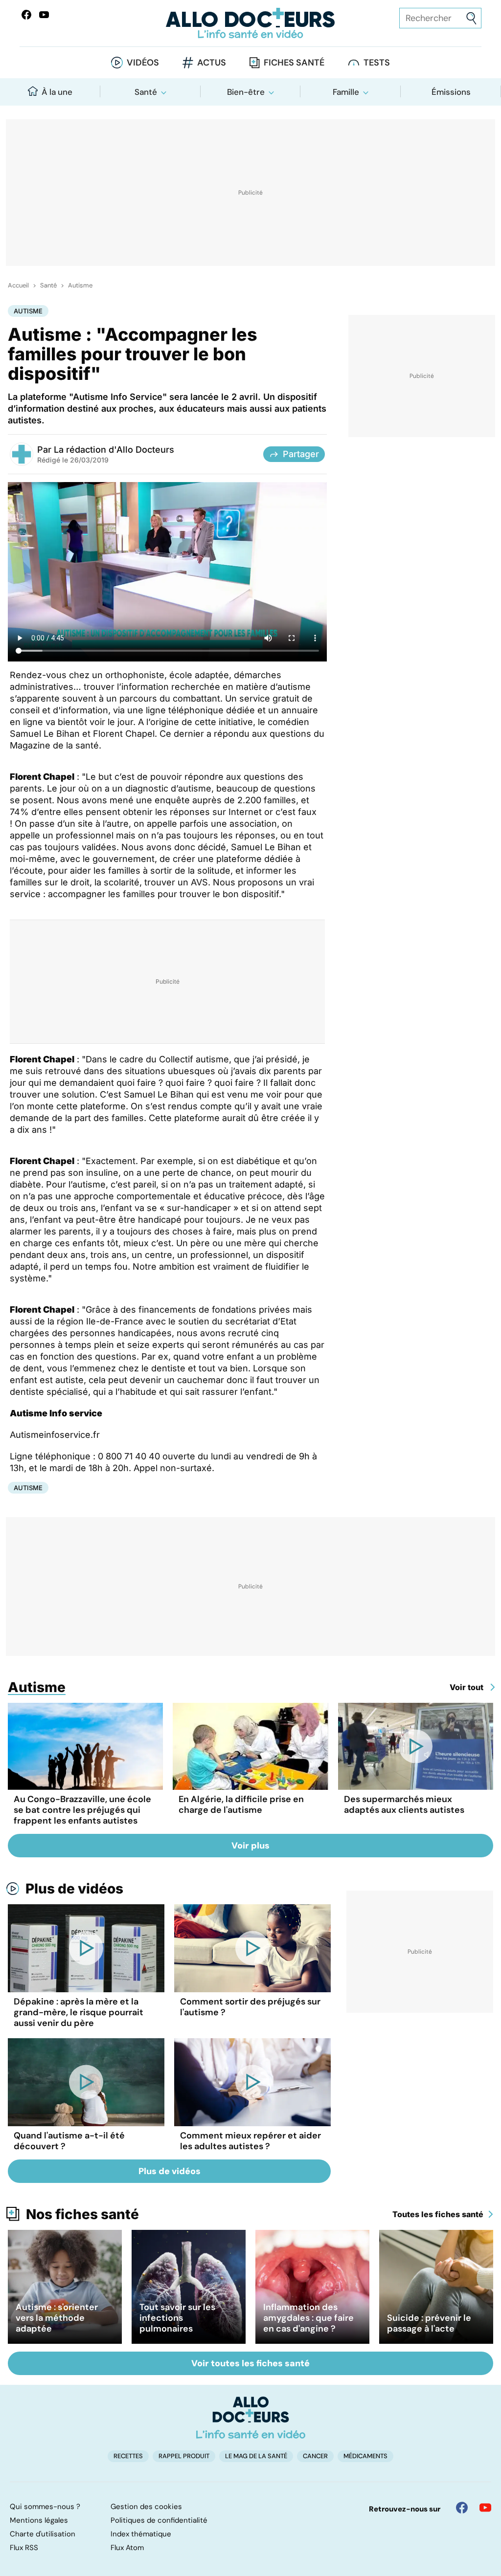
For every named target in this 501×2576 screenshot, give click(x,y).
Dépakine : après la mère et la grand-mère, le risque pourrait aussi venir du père (79, 2012)
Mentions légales (39, 2520)
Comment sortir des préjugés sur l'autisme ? (250, 2007)
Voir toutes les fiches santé (250, 2363)
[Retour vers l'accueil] (250, 23)
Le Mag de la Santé (256, 2456)
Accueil (18, 286)
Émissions (451, 92)
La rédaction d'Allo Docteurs (114, 450)
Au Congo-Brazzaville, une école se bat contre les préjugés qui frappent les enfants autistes (82, 1810)
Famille (346, 92)
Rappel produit (184, 2456)
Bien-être (246, 92)
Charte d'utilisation (43, 2534)
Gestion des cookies (146, 2507)
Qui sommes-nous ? (45, 2507)
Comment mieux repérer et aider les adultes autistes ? (250, 2141)
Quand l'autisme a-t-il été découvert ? (69, 2141)
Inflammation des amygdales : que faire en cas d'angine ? (308, 2318)
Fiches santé (294, 63)
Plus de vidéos (74, 1889)
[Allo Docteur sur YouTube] (485, 2508)
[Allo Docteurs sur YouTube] (44, 15)
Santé (146, 92)
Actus (212, 63)
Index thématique (141, 2534)
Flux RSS (24, 2548)
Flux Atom (127, 2548)
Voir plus (250, 1846)
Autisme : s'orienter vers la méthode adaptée (57, 2318)
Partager (301, 454)
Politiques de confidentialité (159, 2520)
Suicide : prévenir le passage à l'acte (429, 2323)
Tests (377, 63)
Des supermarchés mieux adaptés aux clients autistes (404, 1805)
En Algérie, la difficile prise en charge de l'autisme (241, 1805)
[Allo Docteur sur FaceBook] (26, 15)
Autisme (80, 286)
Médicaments (365, 2456)
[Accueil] (251, 2418)
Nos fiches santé (82, 2214)
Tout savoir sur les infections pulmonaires (177, 2318)
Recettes (128, 2456)
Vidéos (143, 63)
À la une (57, 92)
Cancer (315, 2456)
